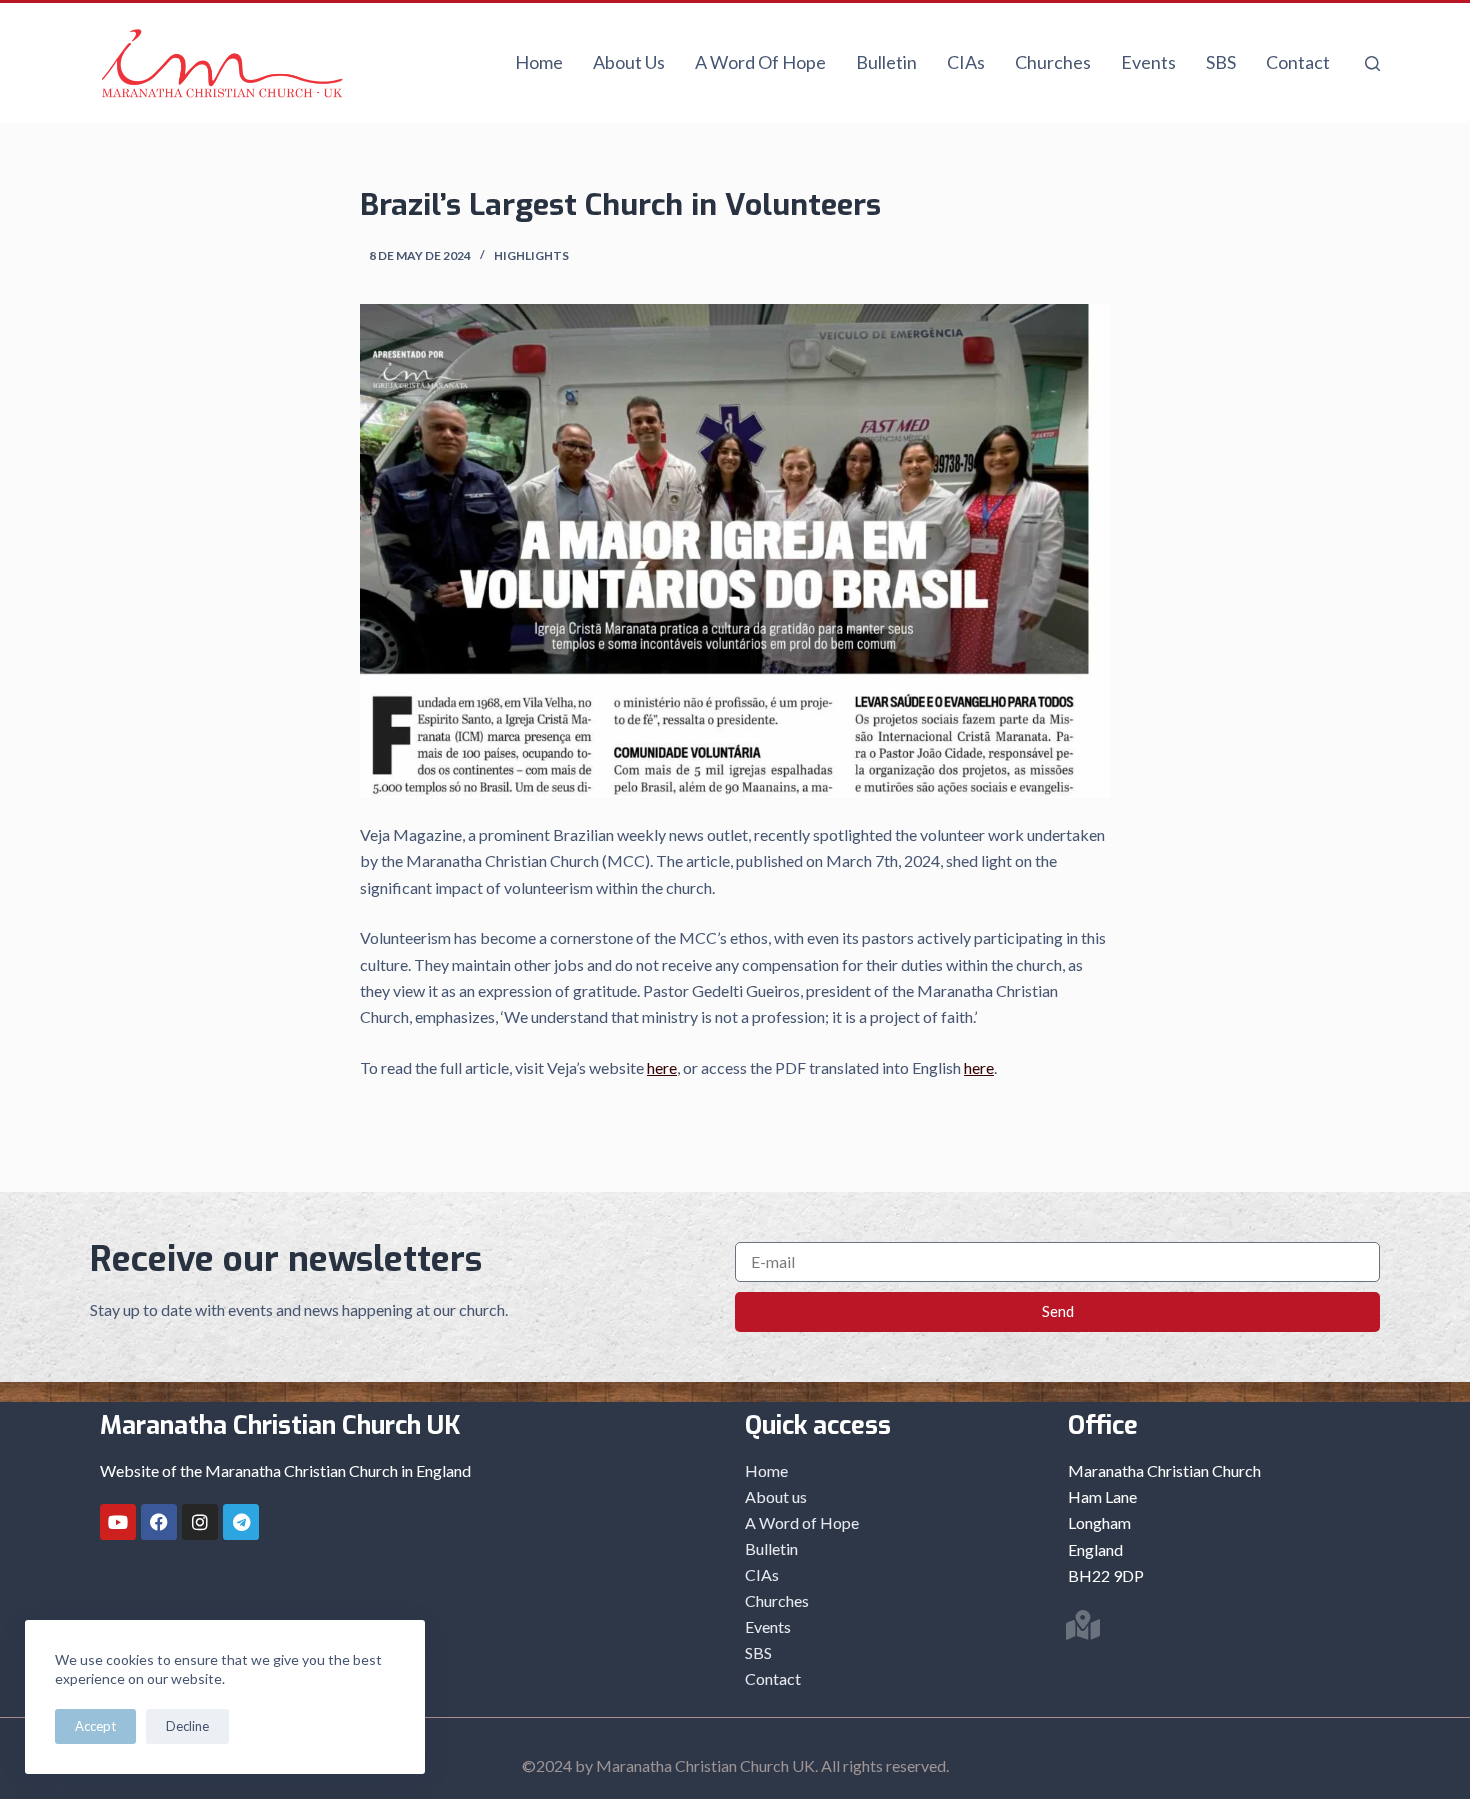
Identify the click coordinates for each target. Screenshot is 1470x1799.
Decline (187, 1726)
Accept (95, 1726)
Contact (1298, 62)
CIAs (966, 62)
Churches (1053, 62)
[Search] (1372, 63)
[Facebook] (159, 1522)
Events (1148, 62)
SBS (1221, 62)
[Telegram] (241, 1522)
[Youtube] (118, 1522)
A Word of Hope (760, 62)
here (662, 1067)
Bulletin (886, 62)
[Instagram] (200, 1522)
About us (629, 62)
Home (539, 62)
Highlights (531, 255)
